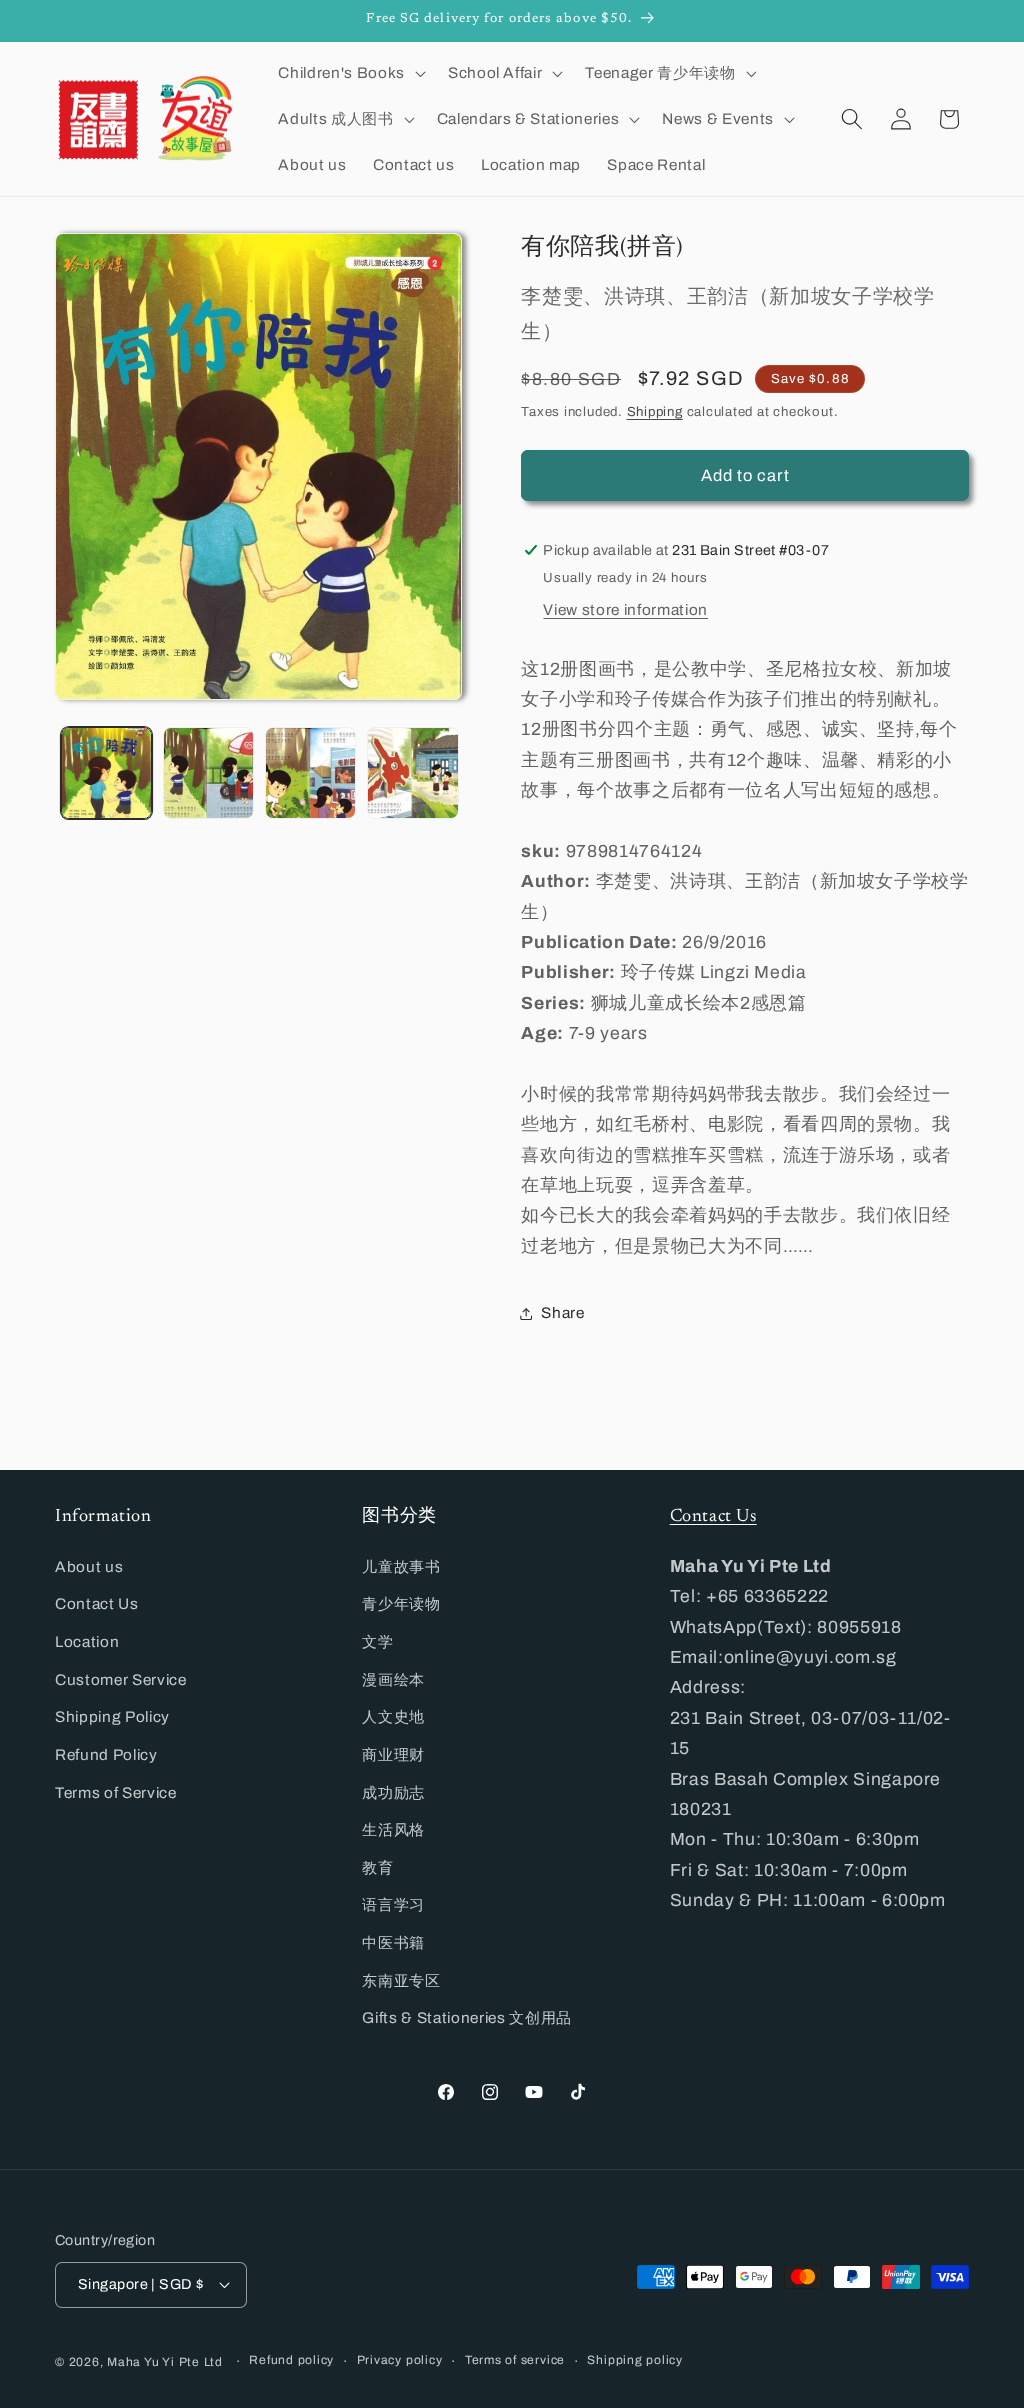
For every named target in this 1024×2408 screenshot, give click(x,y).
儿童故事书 (401, 1566)
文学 (377, 1641)
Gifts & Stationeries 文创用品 (467, 2017)
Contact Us (97, 1603)
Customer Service (121, 1679)
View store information (625, 609)
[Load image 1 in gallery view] (106, 772)
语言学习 (393, 1904)
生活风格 (393, 1829)
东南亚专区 (401, 1980)
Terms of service (515, 2360)
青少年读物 (401, 1603)
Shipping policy (635, 2360)
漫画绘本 (393, 1679)
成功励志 (393, 1792)
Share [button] (562, 1312)
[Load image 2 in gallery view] (208, 772)
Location (87, 1641)
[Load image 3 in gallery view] (310, 772)
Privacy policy (400, 2360)
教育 (377, 1867)
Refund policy (291, 2360)
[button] (349, 73)
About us (89, 1566)
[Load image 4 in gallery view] (412, 772)
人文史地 (393, 1716)
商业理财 (393, 1754)
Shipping (655, 411)
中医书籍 (393, 1942)
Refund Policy (106, 1754)
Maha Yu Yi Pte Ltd (165, 2362)
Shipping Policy (112, 1716)
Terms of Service (116, 1792)
